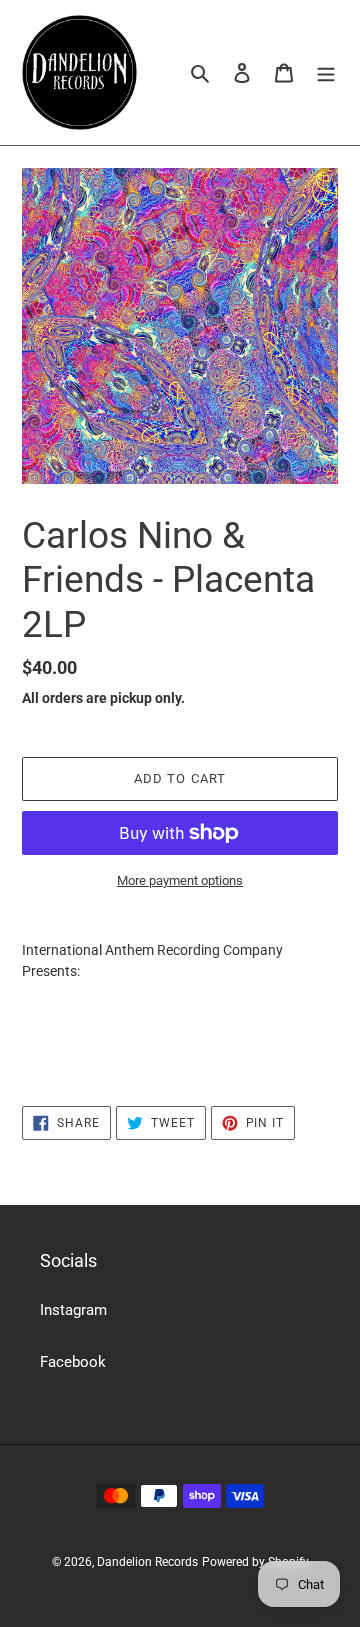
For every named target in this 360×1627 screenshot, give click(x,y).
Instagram (73, 1310)
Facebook (73, 1362)
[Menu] (326, 72)
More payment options (180, 880)
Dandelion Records (147, 1562)
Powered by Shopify (255, 1562)
